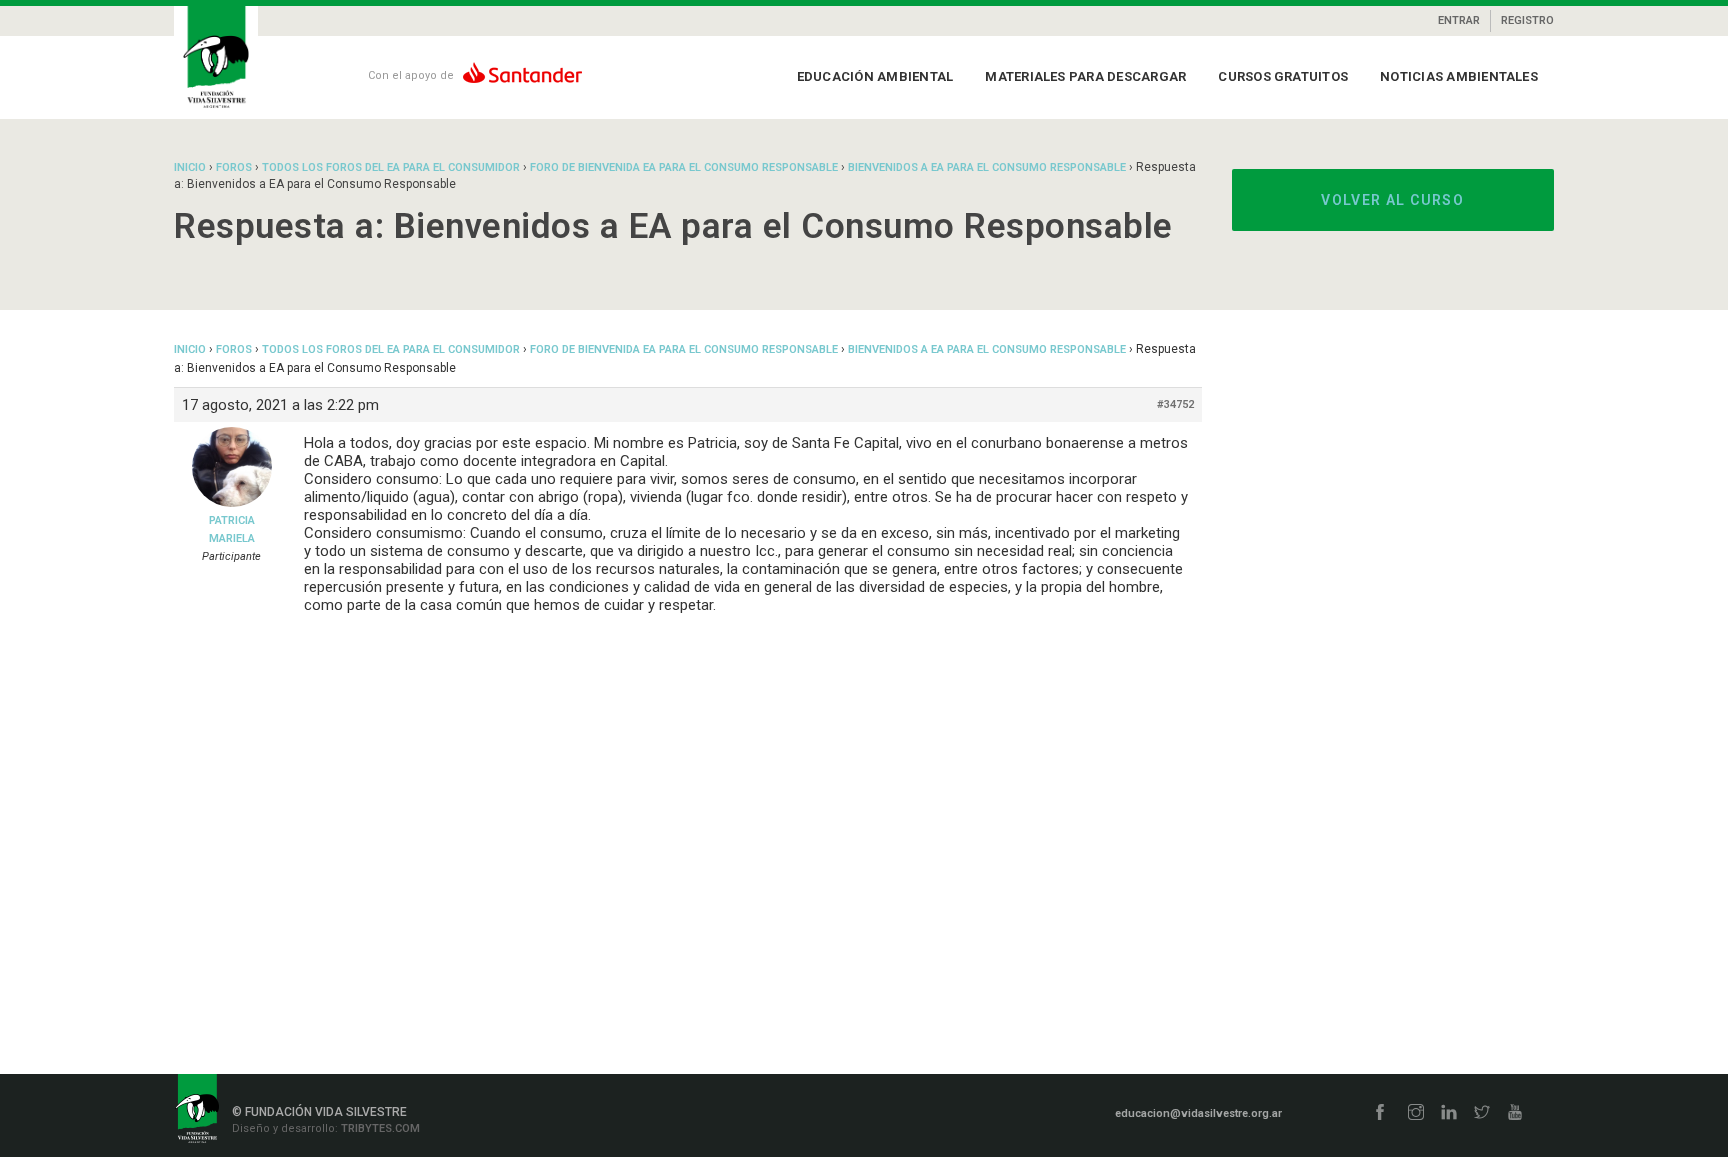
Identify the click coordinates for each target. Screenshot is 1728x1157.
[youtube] (1515, 1113)
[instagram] (1416, 1113)
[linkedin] (1449, 1113)
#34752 (1175, 404)
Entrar (1459, 20)
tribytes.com (379, 1128)
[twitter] (1482, 1113)
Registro (1527, 20)
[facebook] (1380, 1113)
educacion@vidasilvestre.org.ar (1198, 1113)
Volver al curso (1392, 200)
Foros (234, 167)
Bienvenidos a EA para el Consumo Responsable (987, 167)
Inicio (190, 167)
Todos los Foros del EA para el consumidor (391, 167)
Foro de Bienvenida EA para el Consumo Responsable (684, 167)
